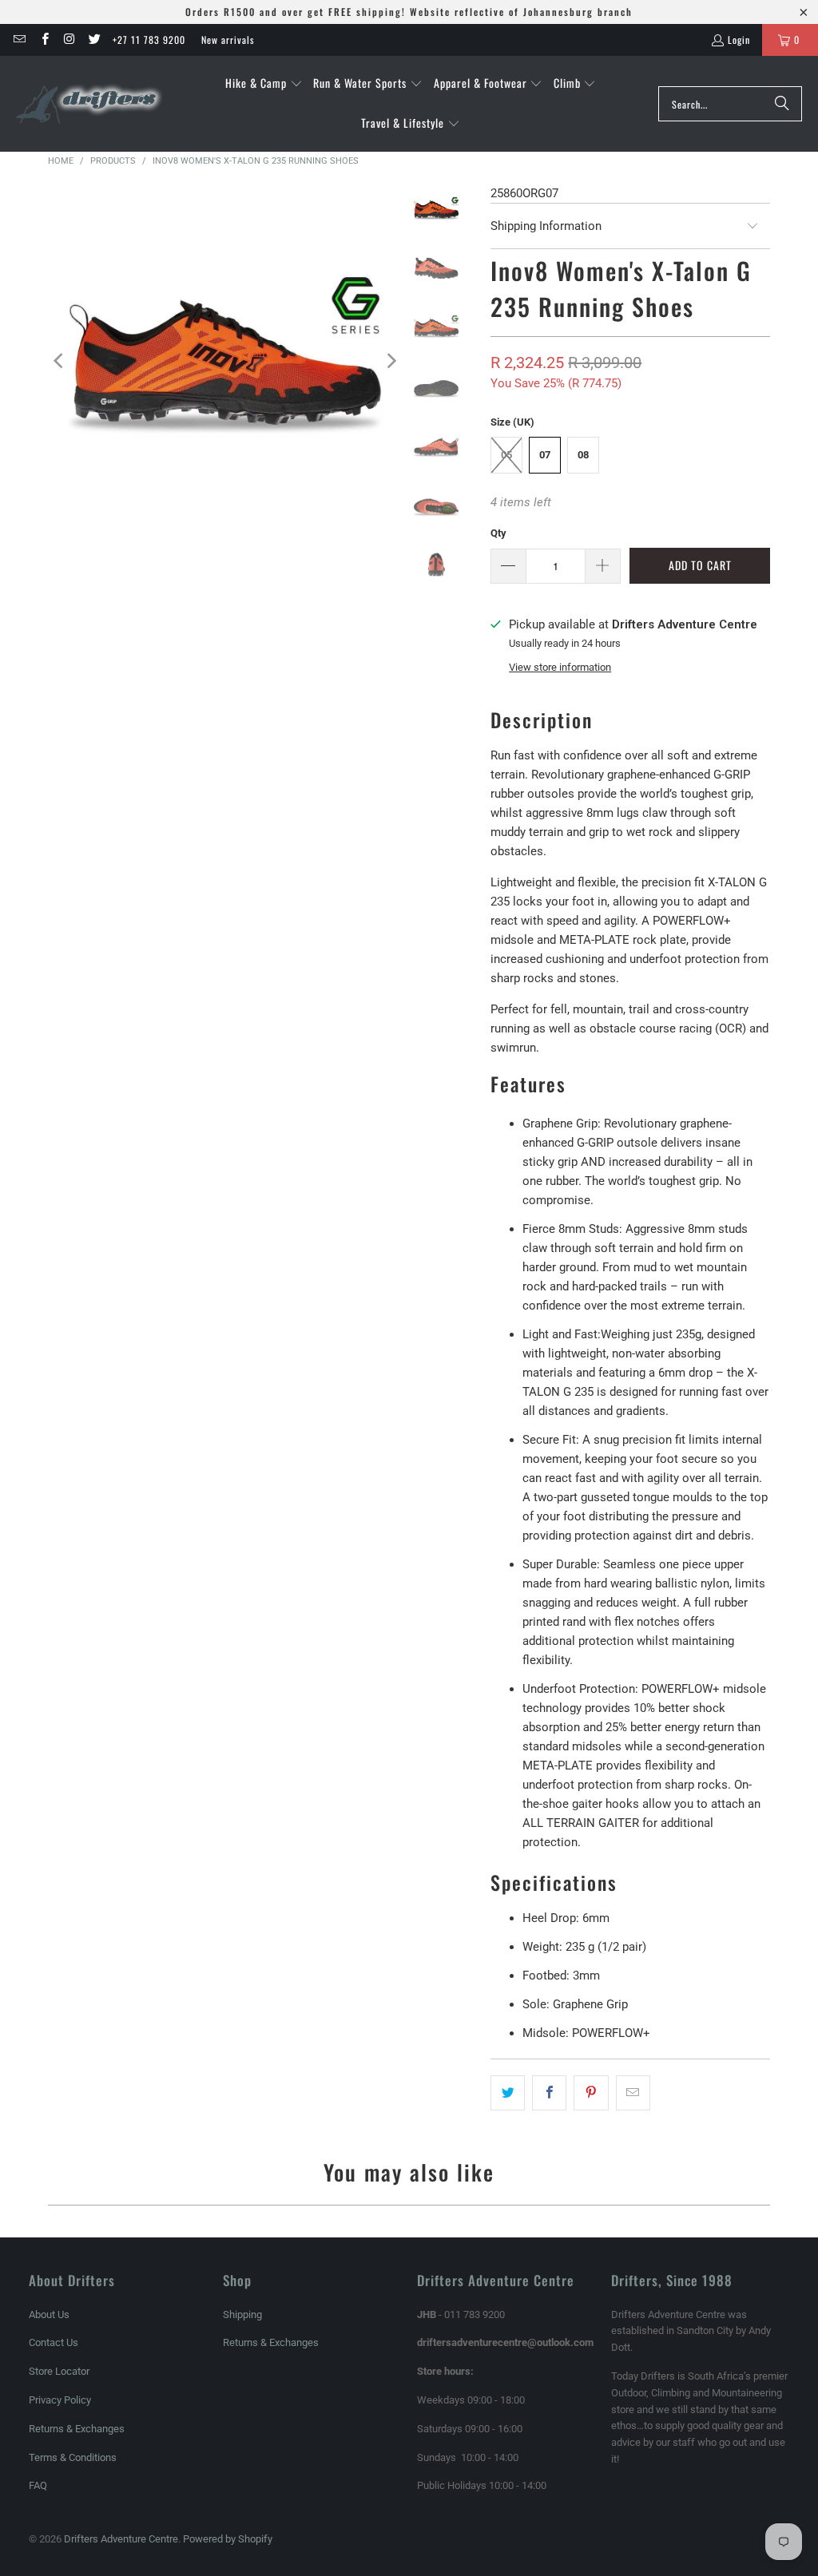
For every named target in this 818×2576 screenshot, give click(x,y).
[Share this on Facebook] (549, 2093)
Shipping (242, 2314)
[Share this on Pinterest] (591, 2093)
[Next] (391, 361)
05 (506, 455)
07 (545, 455)
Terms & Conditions (73, 2457)
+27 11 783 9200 (149, 40)
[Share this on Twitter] (508, 2093)
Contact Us (54, 2342)
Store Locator (59, 2371)
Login (739, 40)
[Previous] (60, 361)
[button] (264, 84)
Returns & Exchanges (77, 2429)
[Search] (782, 104)
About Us (49, 2314)
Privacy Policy (60, 2400)
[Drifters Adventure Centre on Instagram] (69, 40)
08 (583, 455)
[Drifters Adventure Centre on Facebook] (44, 40)
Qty (498, 533)
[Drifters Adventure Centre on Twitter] (94, 40)
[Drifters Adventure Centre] (90, 104)
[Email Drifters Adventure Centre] (19, 40)
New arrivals (228, 40)
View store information (560, 667)
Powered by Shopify (228, 2539)
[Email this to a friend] (633, 2093)
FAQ (38, 2485)
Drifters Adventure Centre (121, 2539)
